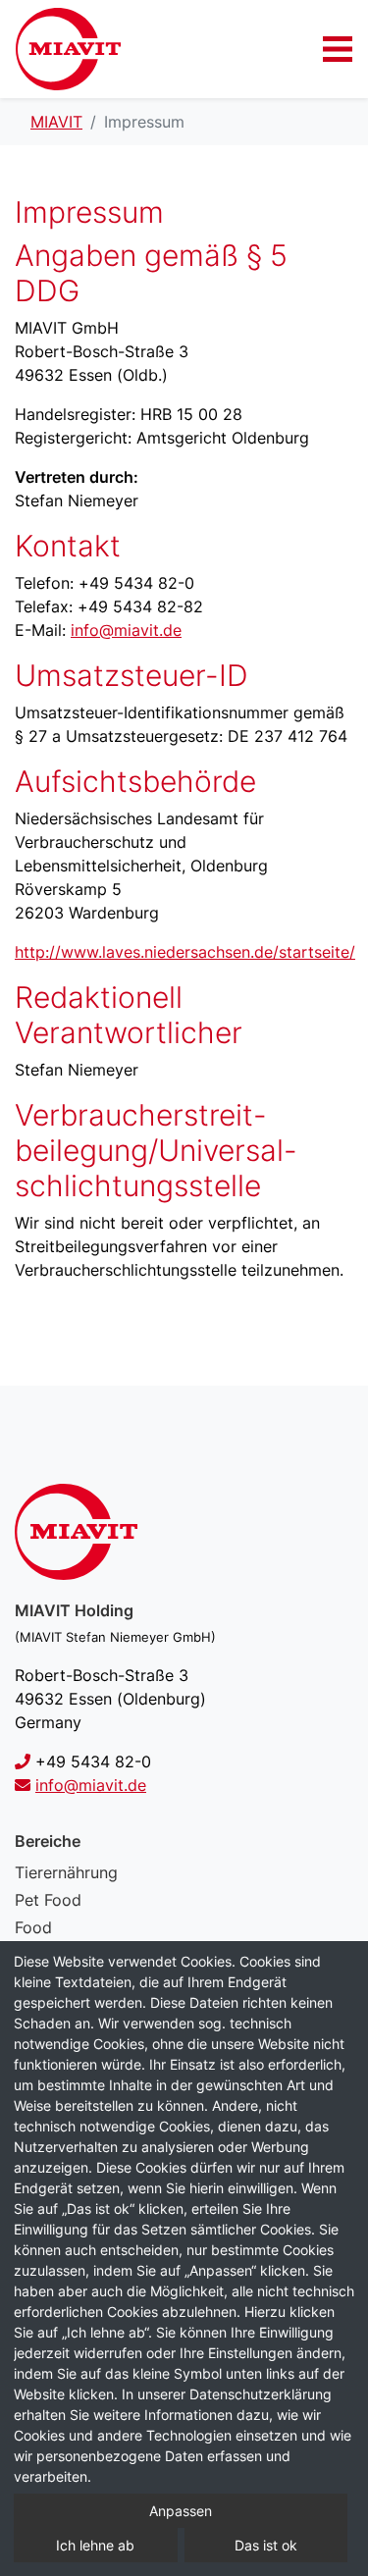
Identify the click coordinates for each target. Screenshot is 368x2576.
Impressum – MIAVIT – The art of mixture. (68, 49)
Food (33, 1927)
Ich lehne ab (95, 2545)
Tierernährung (66, 1872)
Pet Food (48, 1900)
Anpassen (181, 2511)
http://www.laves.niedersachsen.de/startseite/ (185, 952)
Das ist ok (266, 2545)
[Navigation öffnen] (338, 49)
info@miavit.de (126, 630)
